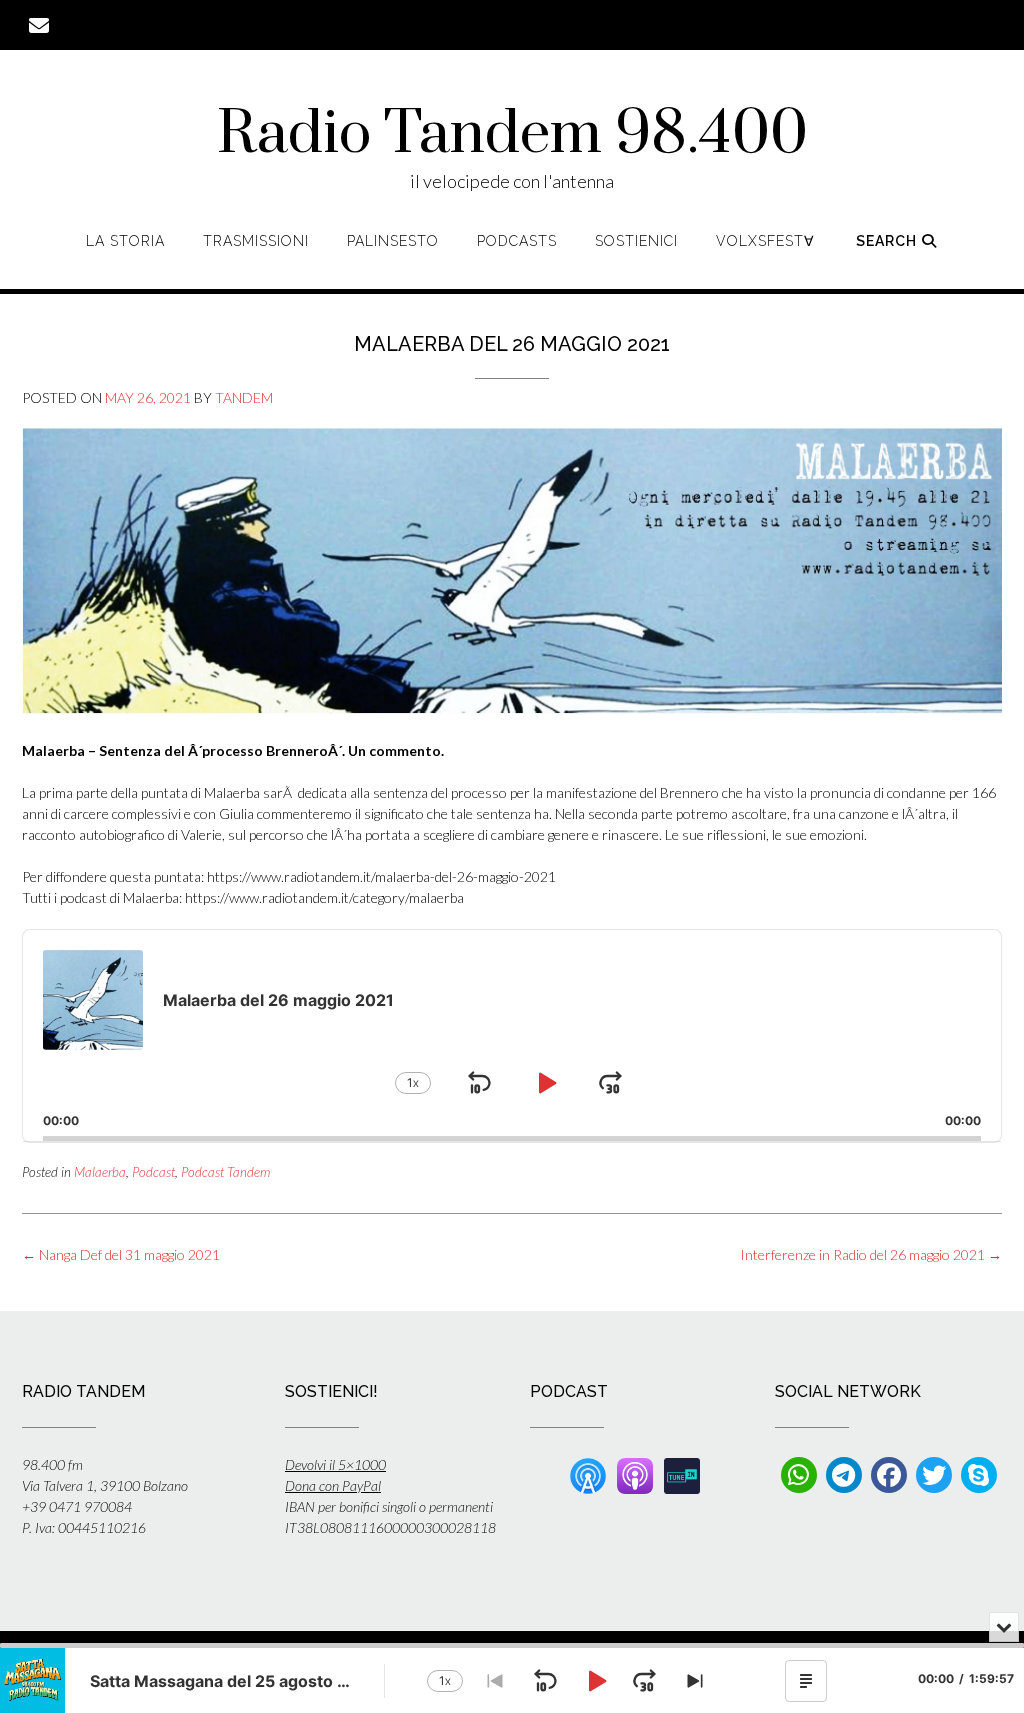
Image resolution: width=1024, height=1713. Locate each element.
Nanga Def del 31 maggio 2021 (121, 1254)
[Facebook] (889, 1475)
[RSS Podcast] (588, 1473)
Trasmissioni (256, 241)
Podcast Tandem (225, 1172)
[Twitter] (934, 1475)
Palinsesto (393, 241)
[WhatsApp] (799, 1475)
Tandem (244, 397)
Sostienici (636, 241)
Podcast (153, 1172)
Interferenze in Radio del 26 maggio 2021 (871, 1254)
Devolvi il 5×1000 (335, 1464)
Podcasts (517, 241)
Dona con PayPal (333, 1485)
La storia (125, 241)
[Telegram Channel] (844, 1475)
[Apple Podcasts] (635, 1473)
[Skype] (979, 1475)
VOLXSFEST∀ (765, 241)
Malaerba (100, 1172)
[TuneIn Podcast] (682, 1473)
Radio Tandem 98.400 (512, 135)
